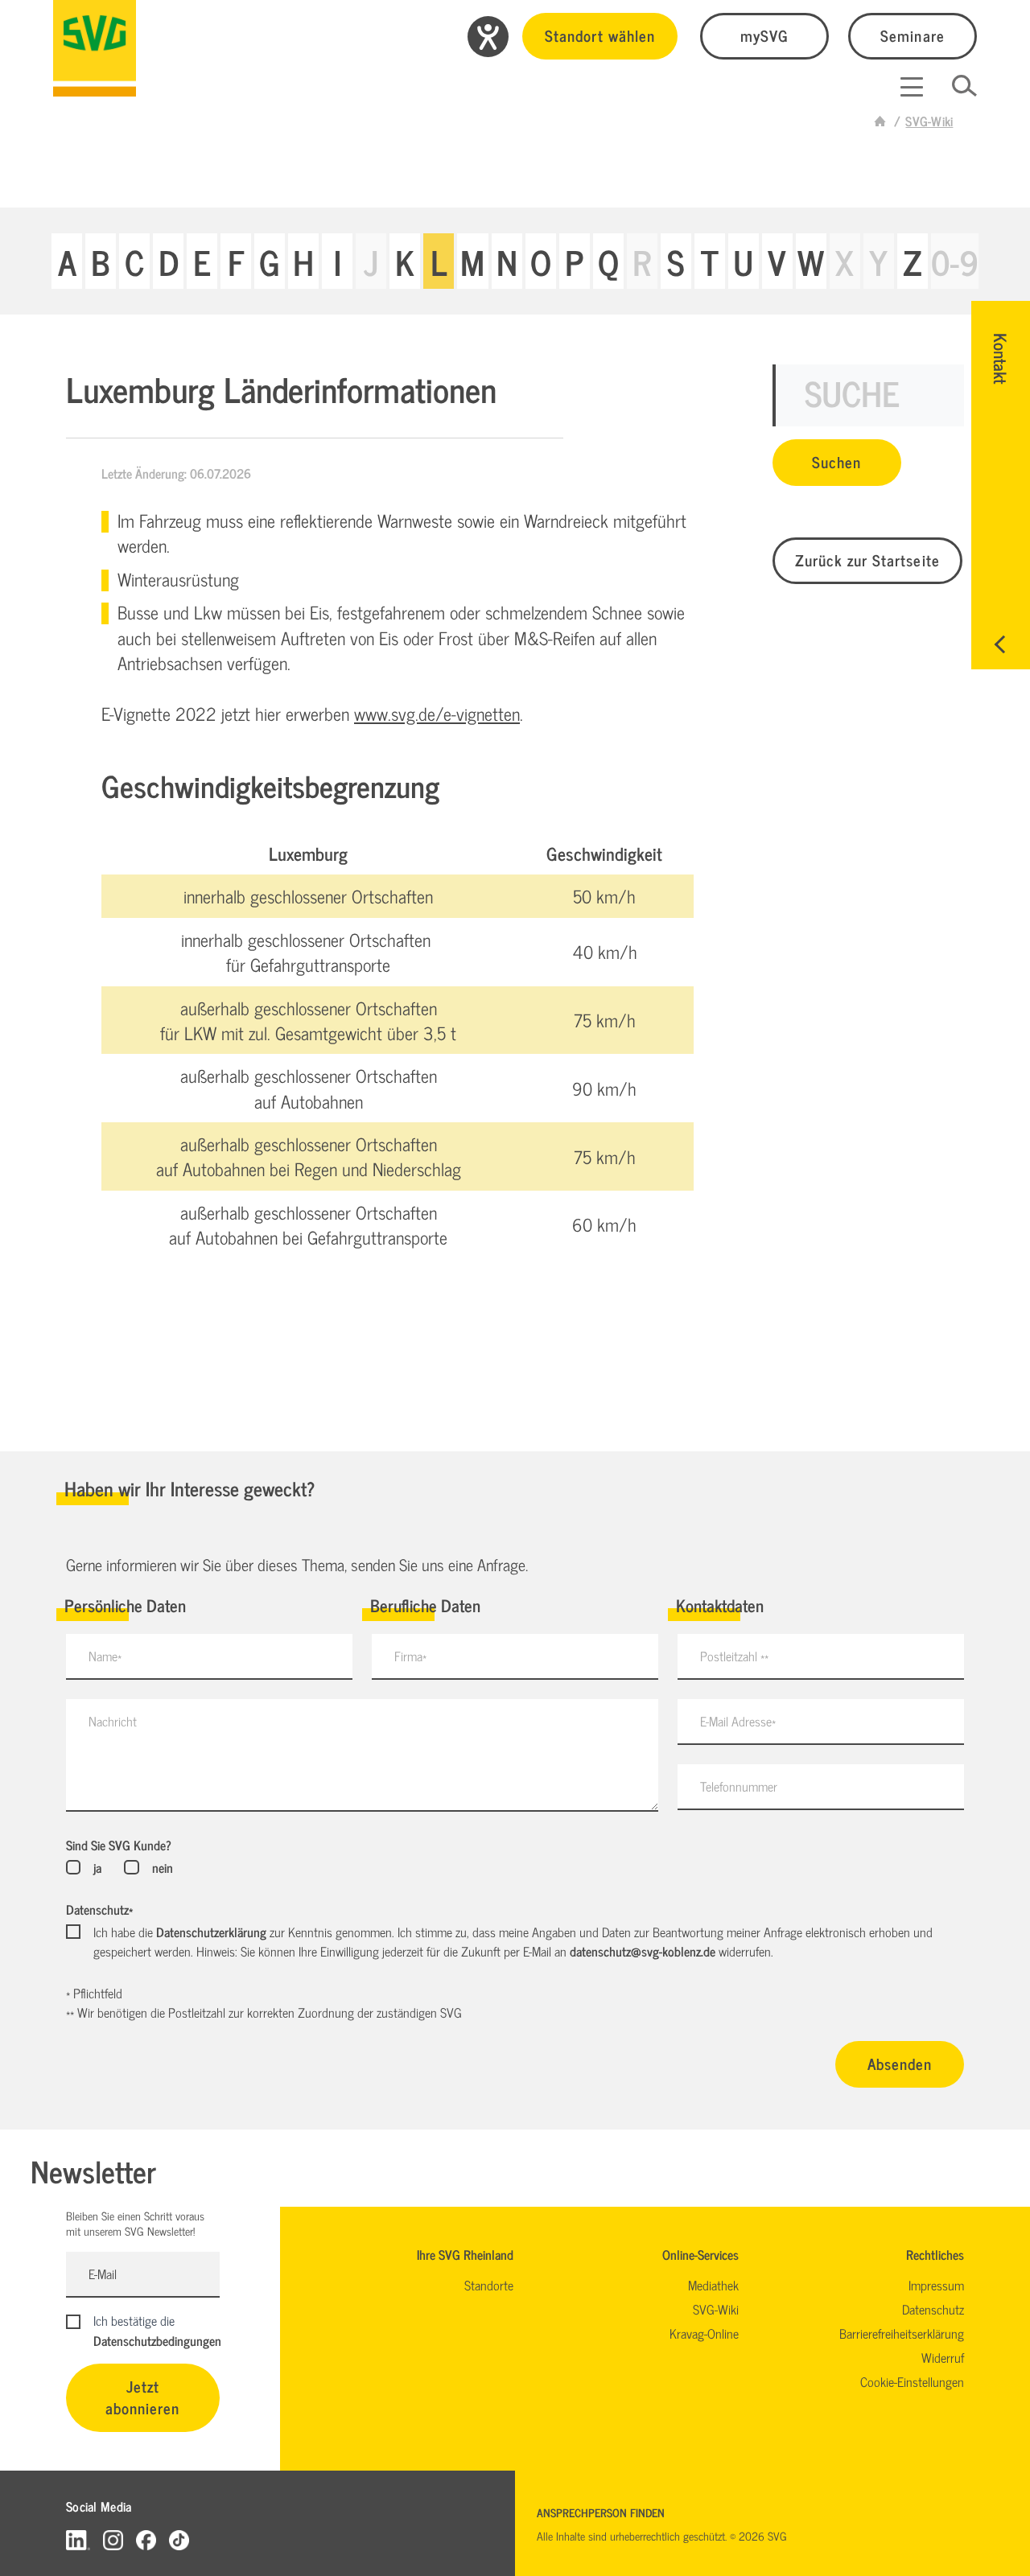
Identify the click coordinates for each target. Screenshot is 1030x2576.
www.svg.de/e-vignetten (437, 713)
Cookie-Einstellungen (912, 2381)
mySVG (764, 35)
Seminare (912, 35)
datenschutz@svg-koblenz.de (643, 1951)
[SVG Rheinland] (95, 48)
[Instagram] (113, 2539)
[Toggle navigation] (912, 87)
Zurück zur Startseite (867, 560)
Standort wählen (600, 35)
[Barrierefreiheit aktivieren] (488, 37)
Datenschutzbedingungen (157, 2340)
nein (162, 1867)
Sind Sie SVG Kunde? (119, 1845)
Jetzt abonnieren (143, 2397)
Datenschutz (99, 1909)
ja (97, 1867)
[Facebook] (146, 2539)
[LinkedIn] (78, 2539)
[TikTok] (179, 2539)
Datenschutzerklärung (211, 1932)
